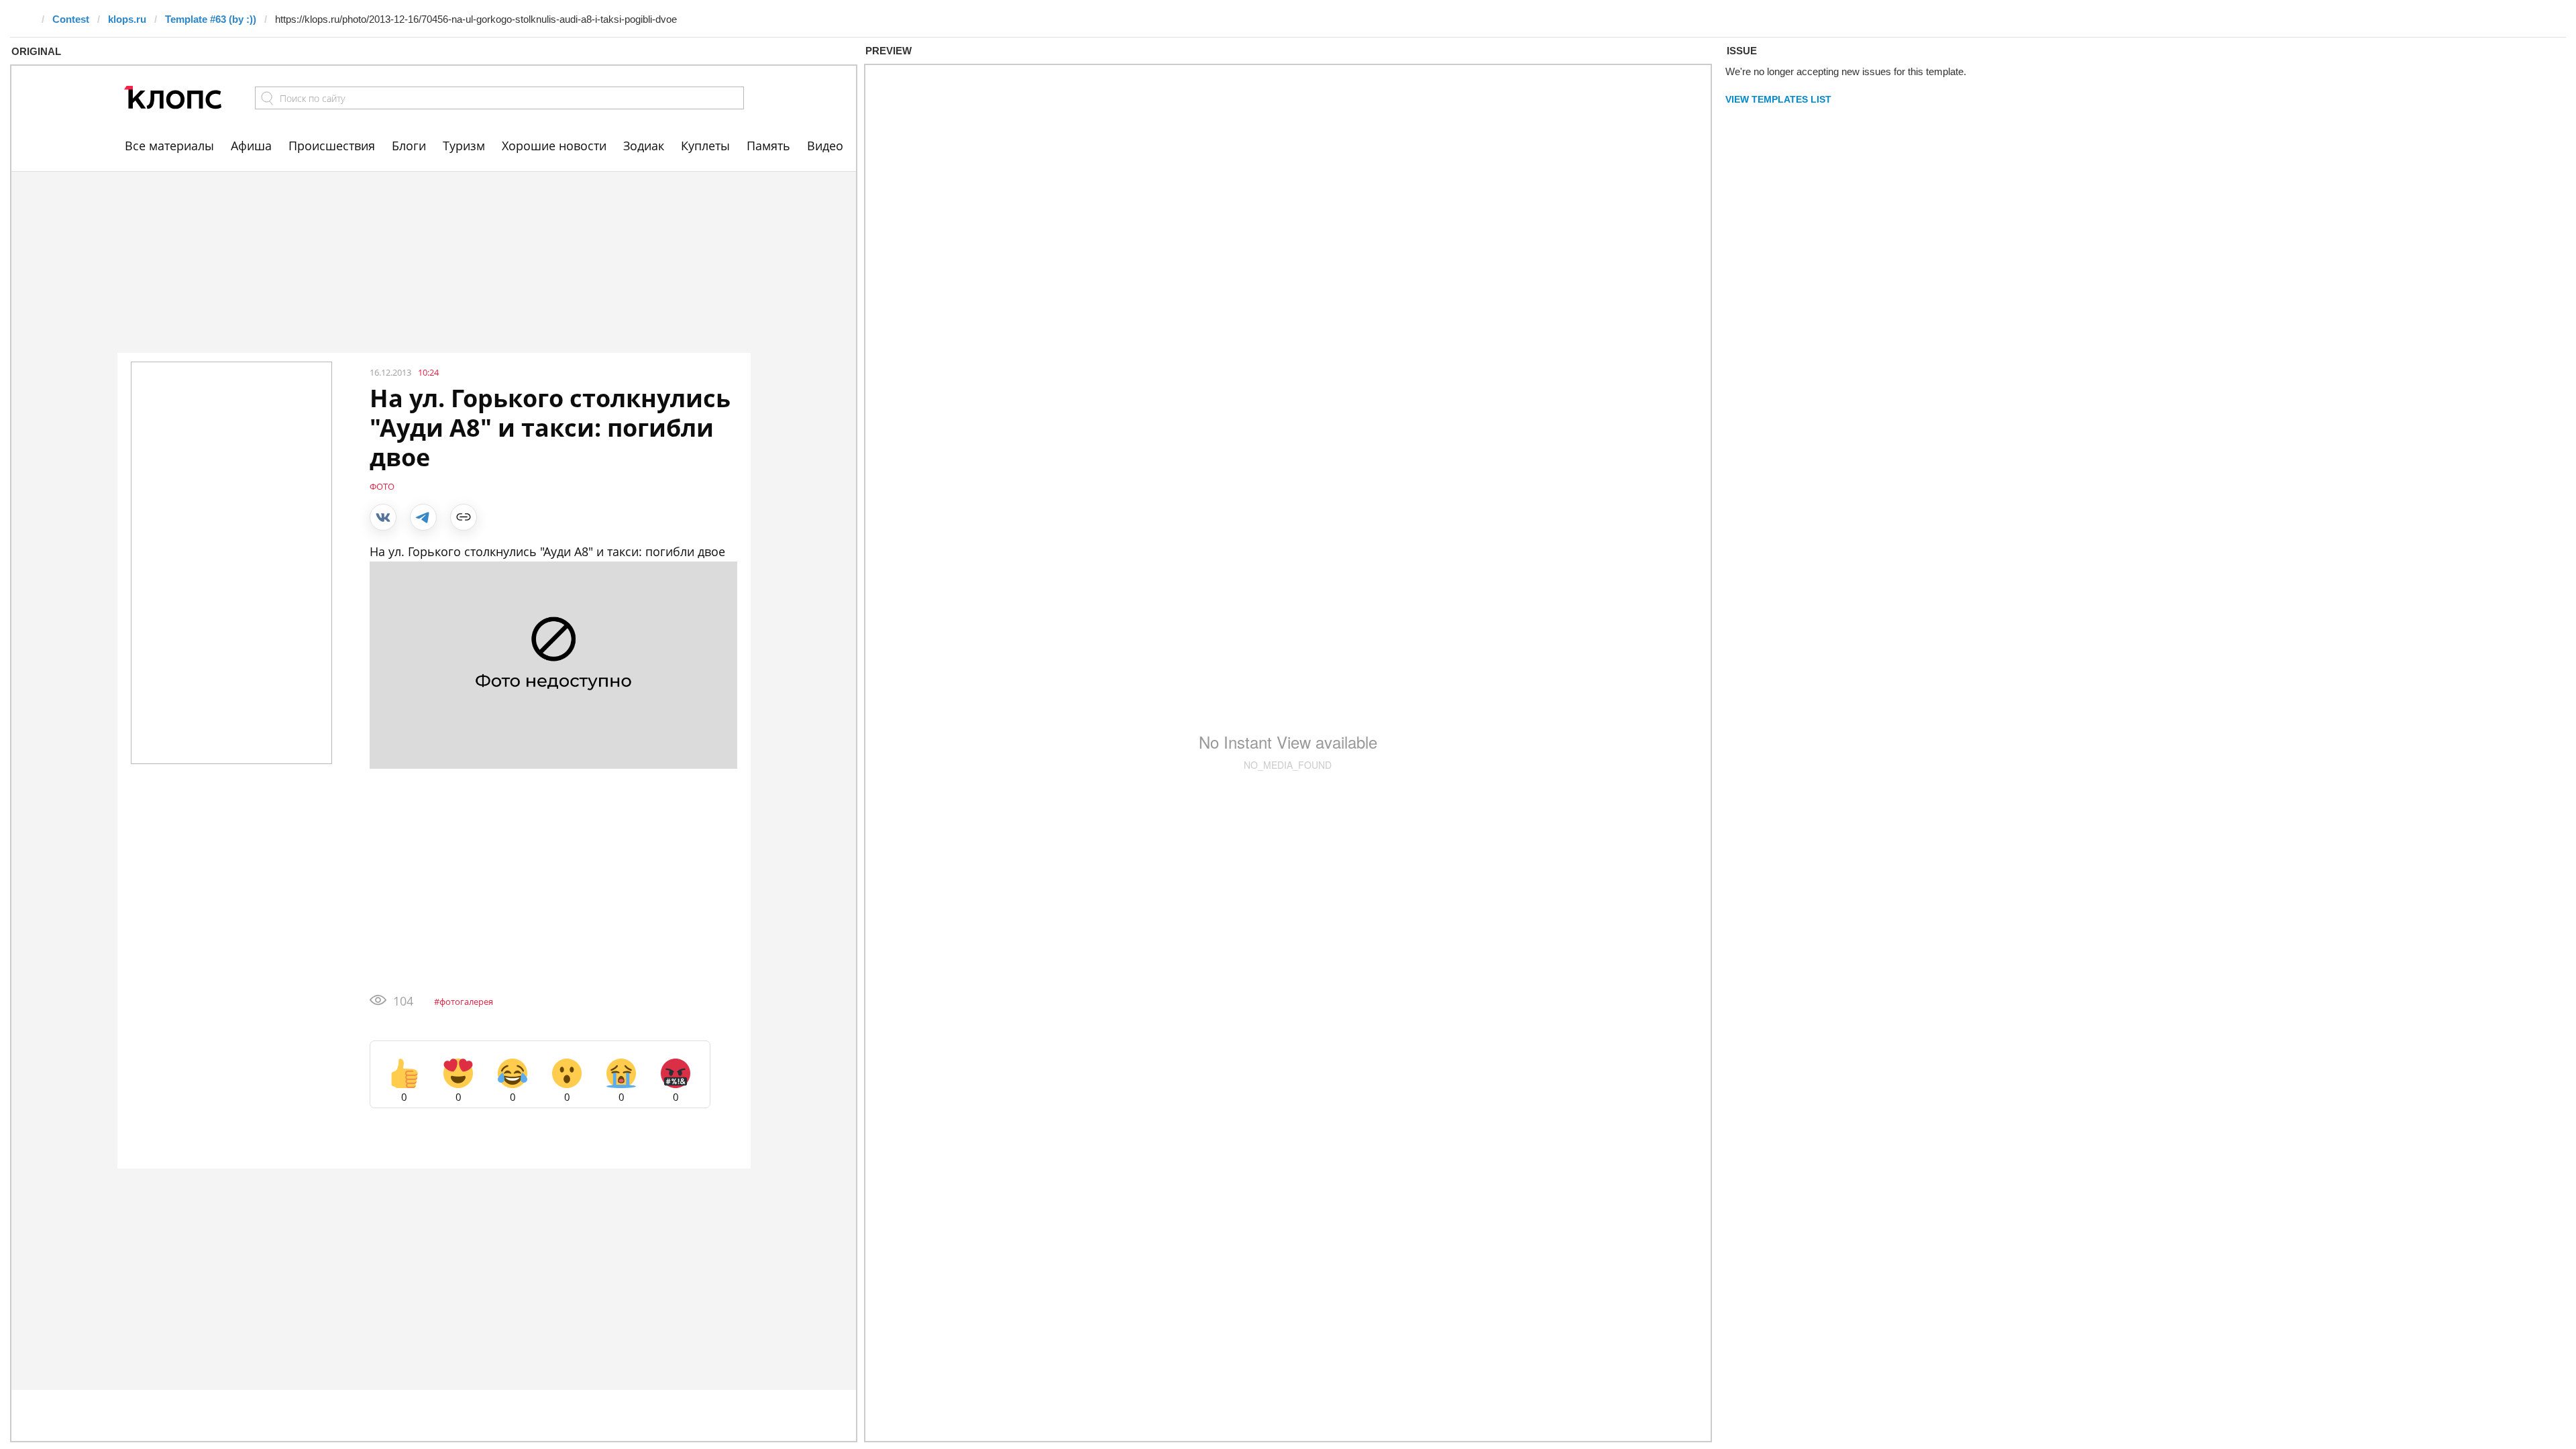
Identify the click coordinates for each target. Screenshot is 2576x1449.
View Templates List (1778, 99)
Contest (71, 19)
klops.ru (127, 19)
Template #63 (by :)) (211, 19)
